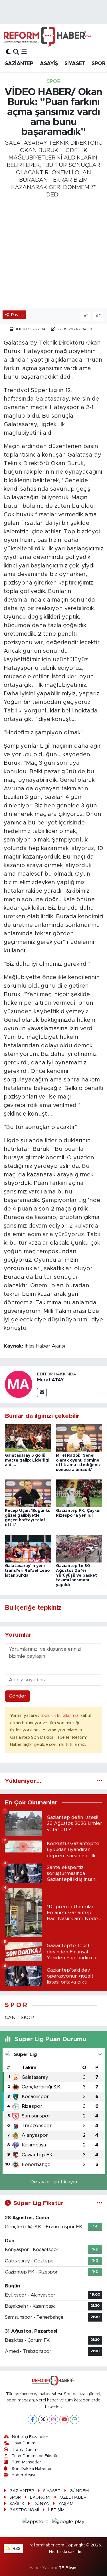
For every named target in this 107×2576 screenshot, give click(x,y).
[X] (43, 2419)
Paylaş (17, 315)
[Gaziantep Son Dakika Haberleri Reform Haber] (47, 37)
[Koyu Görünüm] (8, 52)
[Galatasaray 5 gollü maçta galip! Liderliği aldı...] (28, 1438)
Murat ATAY (51, 1380)
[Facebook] (32, 2419)
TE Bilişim (68, 2568)
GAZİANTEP (19, 64)
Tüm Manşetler (26, 2462)
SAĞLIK (17, 2504)
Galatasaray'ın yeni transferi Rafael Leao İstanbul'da (27, 1571)
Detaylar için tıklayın (54, 2182)
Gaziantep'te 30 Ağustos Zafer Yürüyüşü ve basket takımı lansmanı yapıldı (76, 1575)
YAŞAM (66, 2504)
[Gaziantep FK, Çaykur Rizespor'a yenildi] (79, 1493)
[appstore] (36, 2523)
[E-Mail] (42, 1393)
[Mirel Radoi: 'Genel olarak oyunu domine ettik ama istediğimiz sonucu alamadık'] (79, 1438)
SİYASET (75, 64)
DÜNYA (41, 2504)
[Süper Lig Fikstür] (99, 2203)
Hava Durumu (25, 2443)
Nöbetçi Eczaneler (30, 2437)
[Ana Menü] (24, 52)
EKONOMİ (40, 2497)
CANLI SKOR (19, 2018)
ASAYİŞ (49, 64)
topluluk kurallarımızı (60, 1716)
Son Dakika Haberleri (32, 2469)
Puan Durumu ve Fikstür (35, 2456)
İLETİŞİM (56, 2510)
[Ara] (16, 52)
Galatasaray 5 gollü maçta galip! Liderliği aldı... (27, 1460)
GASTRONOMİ (24, 2510)
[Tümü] (99, 1781)
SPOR (98, 64)
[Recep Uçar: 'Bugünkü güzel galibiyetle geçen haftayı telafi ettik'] (28, 1493)
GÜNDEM (79, 2491)
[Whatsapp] (75, 2419)
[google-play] (68, 2523)
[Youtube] (64, 2419)
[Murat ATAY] (19, 1384)
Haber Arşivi (23, 2475)
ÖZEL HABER (73, 2497)
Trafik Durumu (26, 2450)
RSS (16, 2549)
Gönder (18, 1696)
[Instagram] (53, 2419)
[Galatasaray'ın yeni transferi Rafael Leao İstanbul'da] (28, 1548)
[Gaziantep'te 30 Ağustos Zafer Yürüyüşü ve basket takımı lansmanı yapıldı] (79, 1548)
